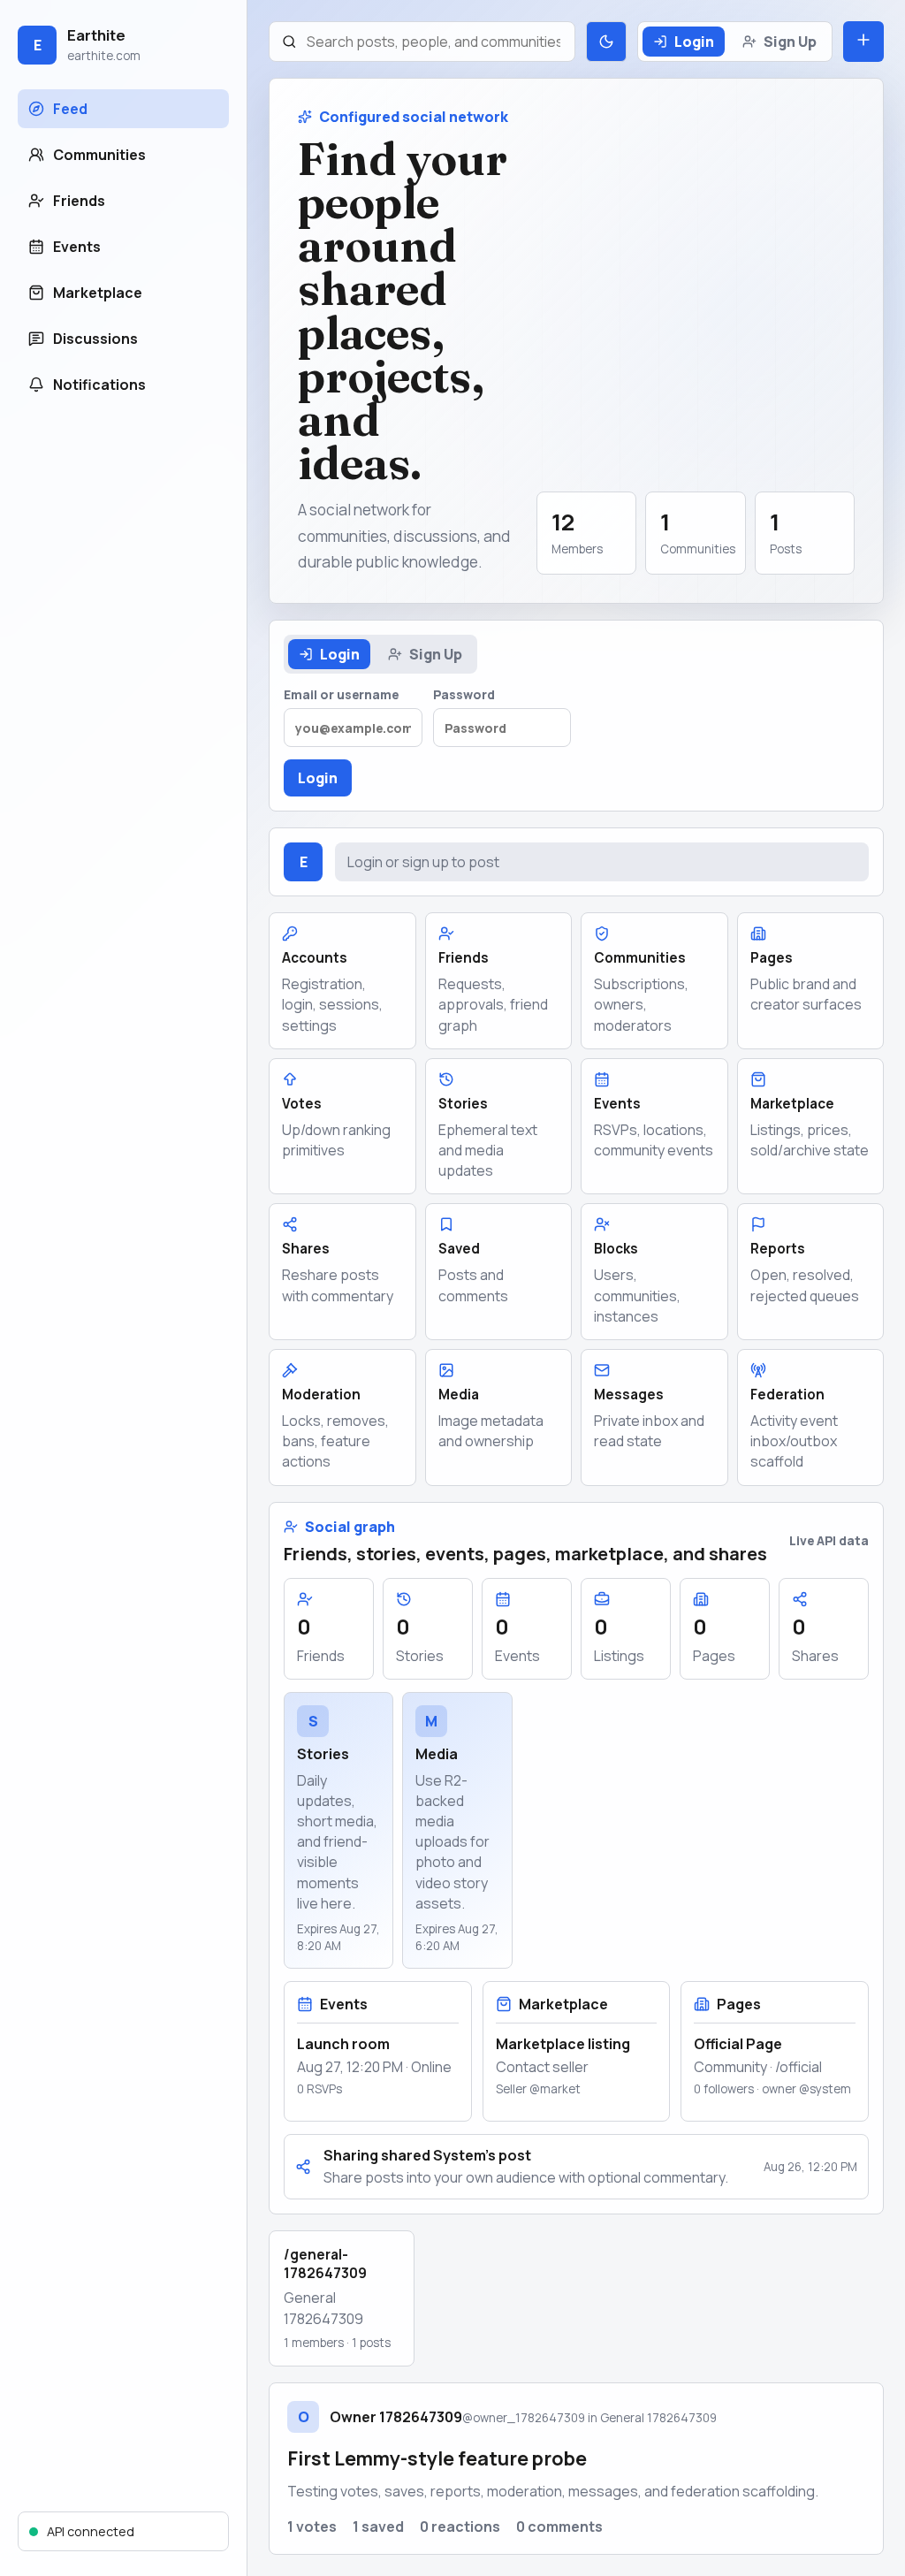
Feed (70, 109)
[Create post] (863, 42)
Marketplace (98, 293)
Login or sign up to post (423, 862)
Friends (79, 201)
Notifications (99, 385)
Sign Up (790, 42)
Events (77, 247)
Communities (99, 155)
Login (694, 42)
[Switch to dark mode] (606, 42)
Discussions (95, 339)
